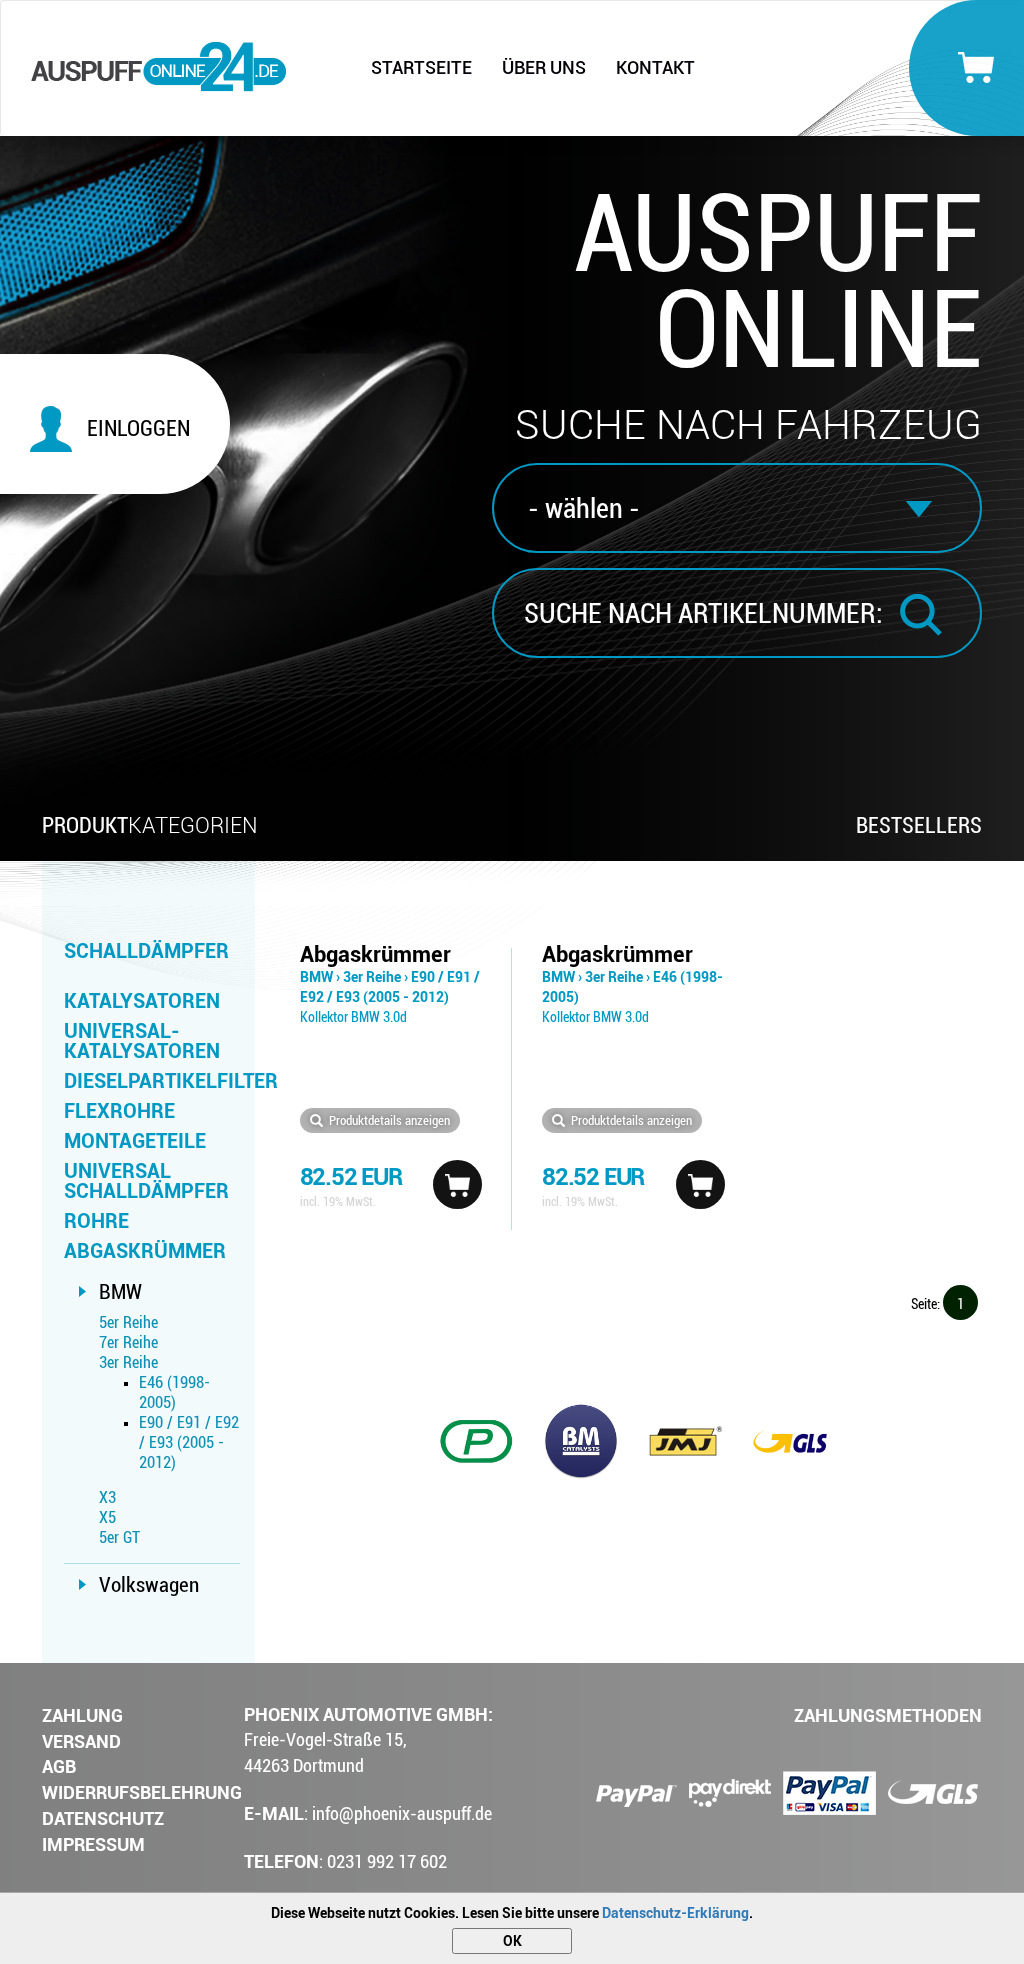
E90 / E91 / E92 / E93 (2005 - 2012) (189, 1442)
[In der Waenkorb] (457, 1184)
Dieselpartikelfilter (152, 1081)
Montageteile (135, 1141)
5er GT (119, 1537)
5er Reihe (128, 1322)
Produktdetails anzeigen (389, 1120)
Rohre (96, 1221)
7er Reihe (128, 1342)
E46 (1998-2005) (174, 1392)
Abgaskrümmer (145, 1251)
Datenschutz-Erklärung (675, 1913)
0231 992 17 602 (387, 1861)
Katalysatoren (142, 1001)
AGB (59, 1766)
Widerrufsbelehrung (142, 1792)
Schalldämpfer (146, 951)
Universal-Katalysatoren (142, 1041)
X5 (107, 1517)
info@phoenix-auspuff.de (402, 1813)
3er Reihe (128, 1362)
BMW (120, 1292)
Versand (81, 1741)
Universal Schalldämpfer (146, 1181)
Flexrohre (119, 1111)
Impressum (93, 1844)
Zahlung (82, 1715)
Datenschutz (103, 1818)
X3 (107, 1497)
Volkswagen (149, 1585)
